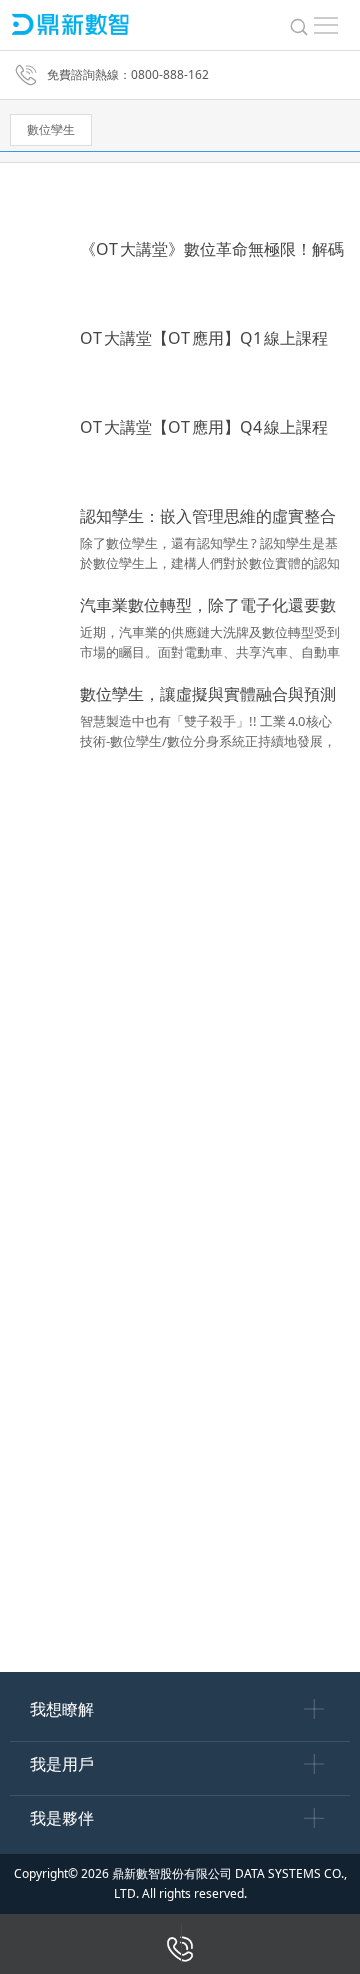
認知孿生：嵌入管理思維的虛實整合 (208, 516)
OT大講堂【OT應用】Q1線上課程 (204, 338)
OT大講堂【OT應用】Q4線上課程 (204, 427)
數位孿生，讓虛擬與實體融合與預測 (208, 694)
